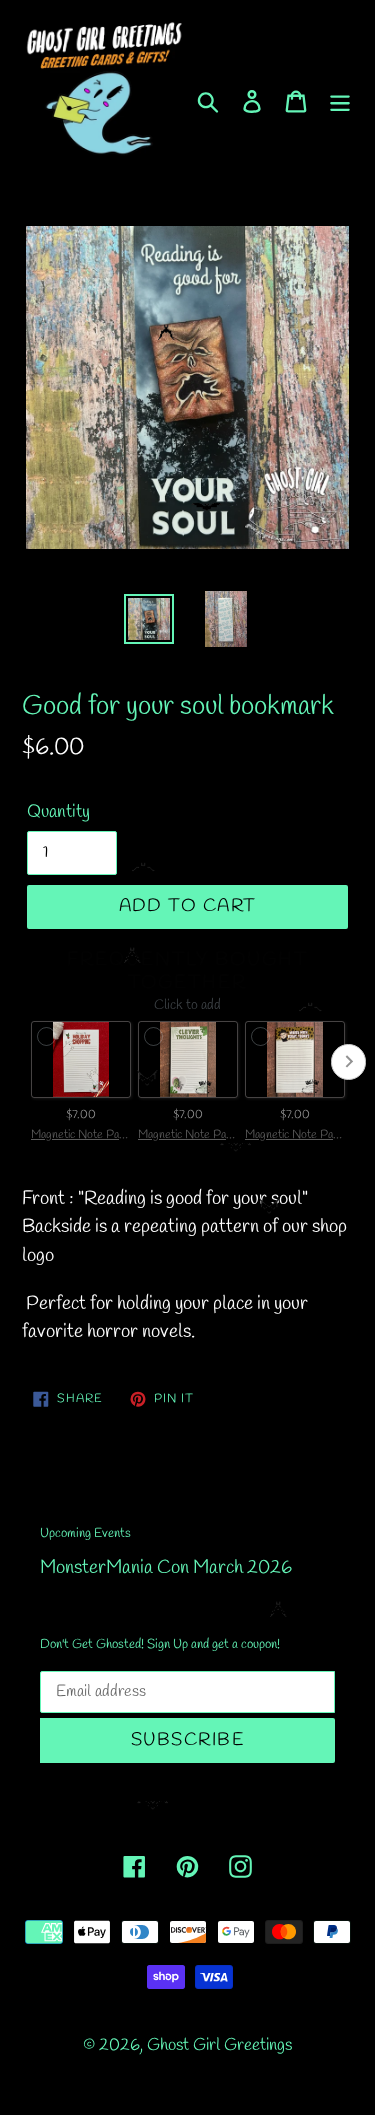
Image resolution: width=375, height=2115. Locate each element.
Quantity (58, 812)
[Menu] (340, 100)
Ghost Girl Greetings (219, 2045)
